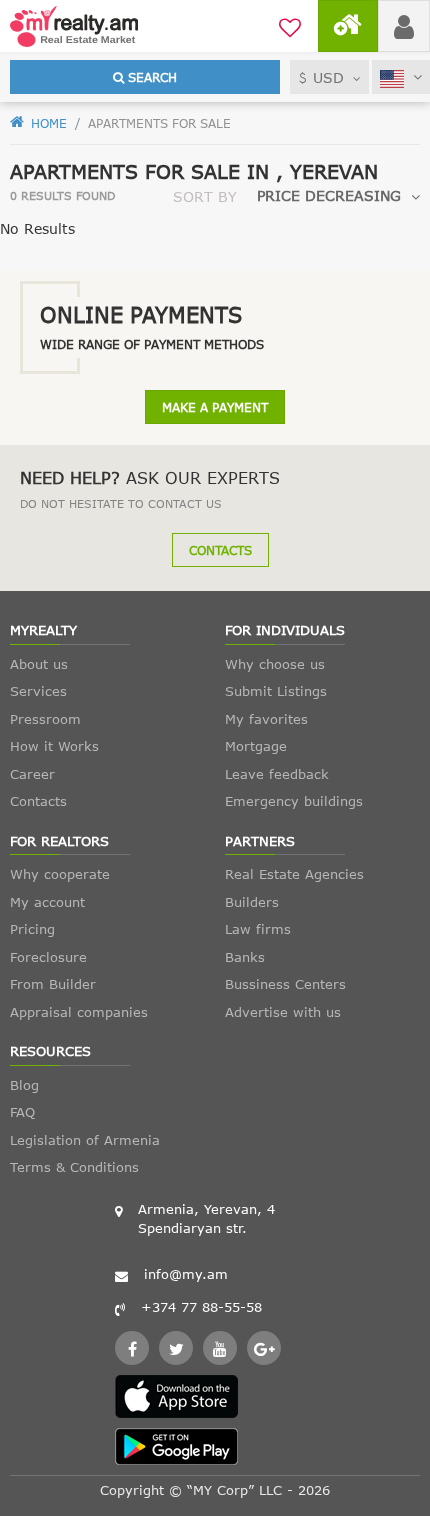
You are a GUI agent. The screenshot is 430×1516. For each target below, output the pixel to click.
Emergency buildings (294, 801)
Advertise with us (283, 1012)
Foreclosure (48, 957)
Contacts (220, 550)
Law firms (258, 929)
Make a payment (215, 407)
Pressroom (45, 719)
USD (328, 77)
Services (38, 691)
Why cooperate (60, 874)
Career (32, 774)
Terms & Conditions (74, 1167)
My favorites (266, 719)
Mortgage (256, 746)
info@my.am (186, 1274)
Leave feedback (277, 774)
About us (39, 664)
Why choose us (275, 664)
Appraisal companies (79, 1012)
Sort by (205, 196)
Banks (245, 957)
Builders (252, 902)
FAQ (22, 1112)
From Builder (53, 984)
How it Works (54, 746)
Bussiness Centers (285, 984)
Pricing (32, 929)
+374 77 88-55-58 (201, 1307)
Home (47, 123)
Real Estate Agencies (294, 874)
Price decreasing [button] (329, 195)
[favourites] (290, 25)
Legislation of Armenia (85, 1140)
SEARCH (150, 77)
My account (47, 902)
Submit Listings (276, 691)
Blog (24, 1085)
